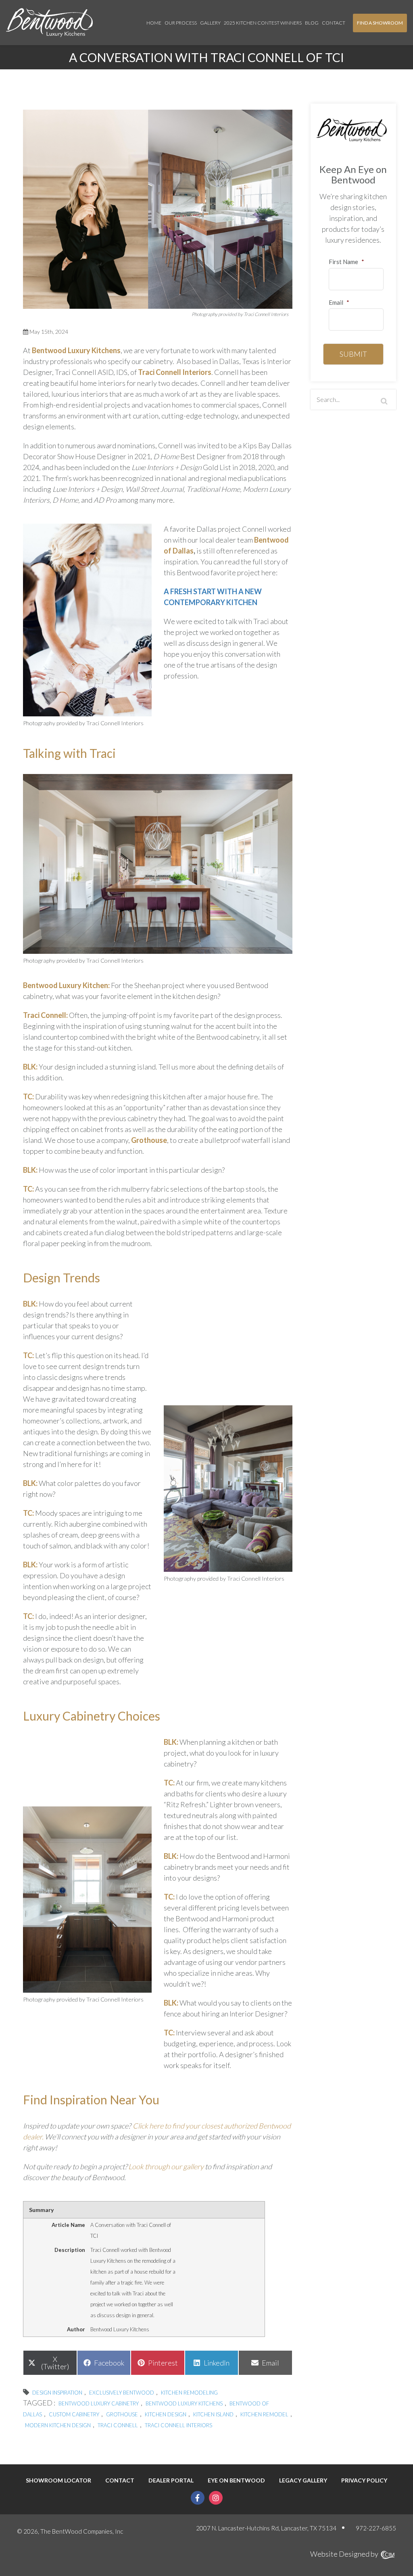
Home (154, 23)
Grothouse (122, 2414)
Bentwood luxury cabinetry (99, 2403)
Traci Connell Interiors (175, 372)
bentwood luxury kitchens (184, 2403)
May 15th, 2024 (48, 332)
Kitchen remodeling (189, 2393)
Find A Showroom (380, 23)
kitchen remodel (264, 2414)
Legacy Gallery (303, 2480)
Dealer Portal (171, 2480)
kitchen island (213, 2414)
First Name (346, 262)
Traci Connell (118, 2425)
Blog (312, 23)
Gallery (210, 23)
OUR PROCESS (181, 23)
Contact (334, 23)
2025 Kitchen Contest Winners (263, 23)
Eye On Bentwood (236, 2480)
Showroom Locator (58, 2480)
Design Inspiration (57, 2393)
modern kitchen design (58, 2425)
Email (339, 302)
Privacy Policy (364, 2480)
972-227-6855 (376, 2528)
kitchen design (166, 2414)
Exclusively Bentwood (122, 2393)
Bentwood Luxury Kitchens (76, 350)
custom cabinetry (74, 2414)
